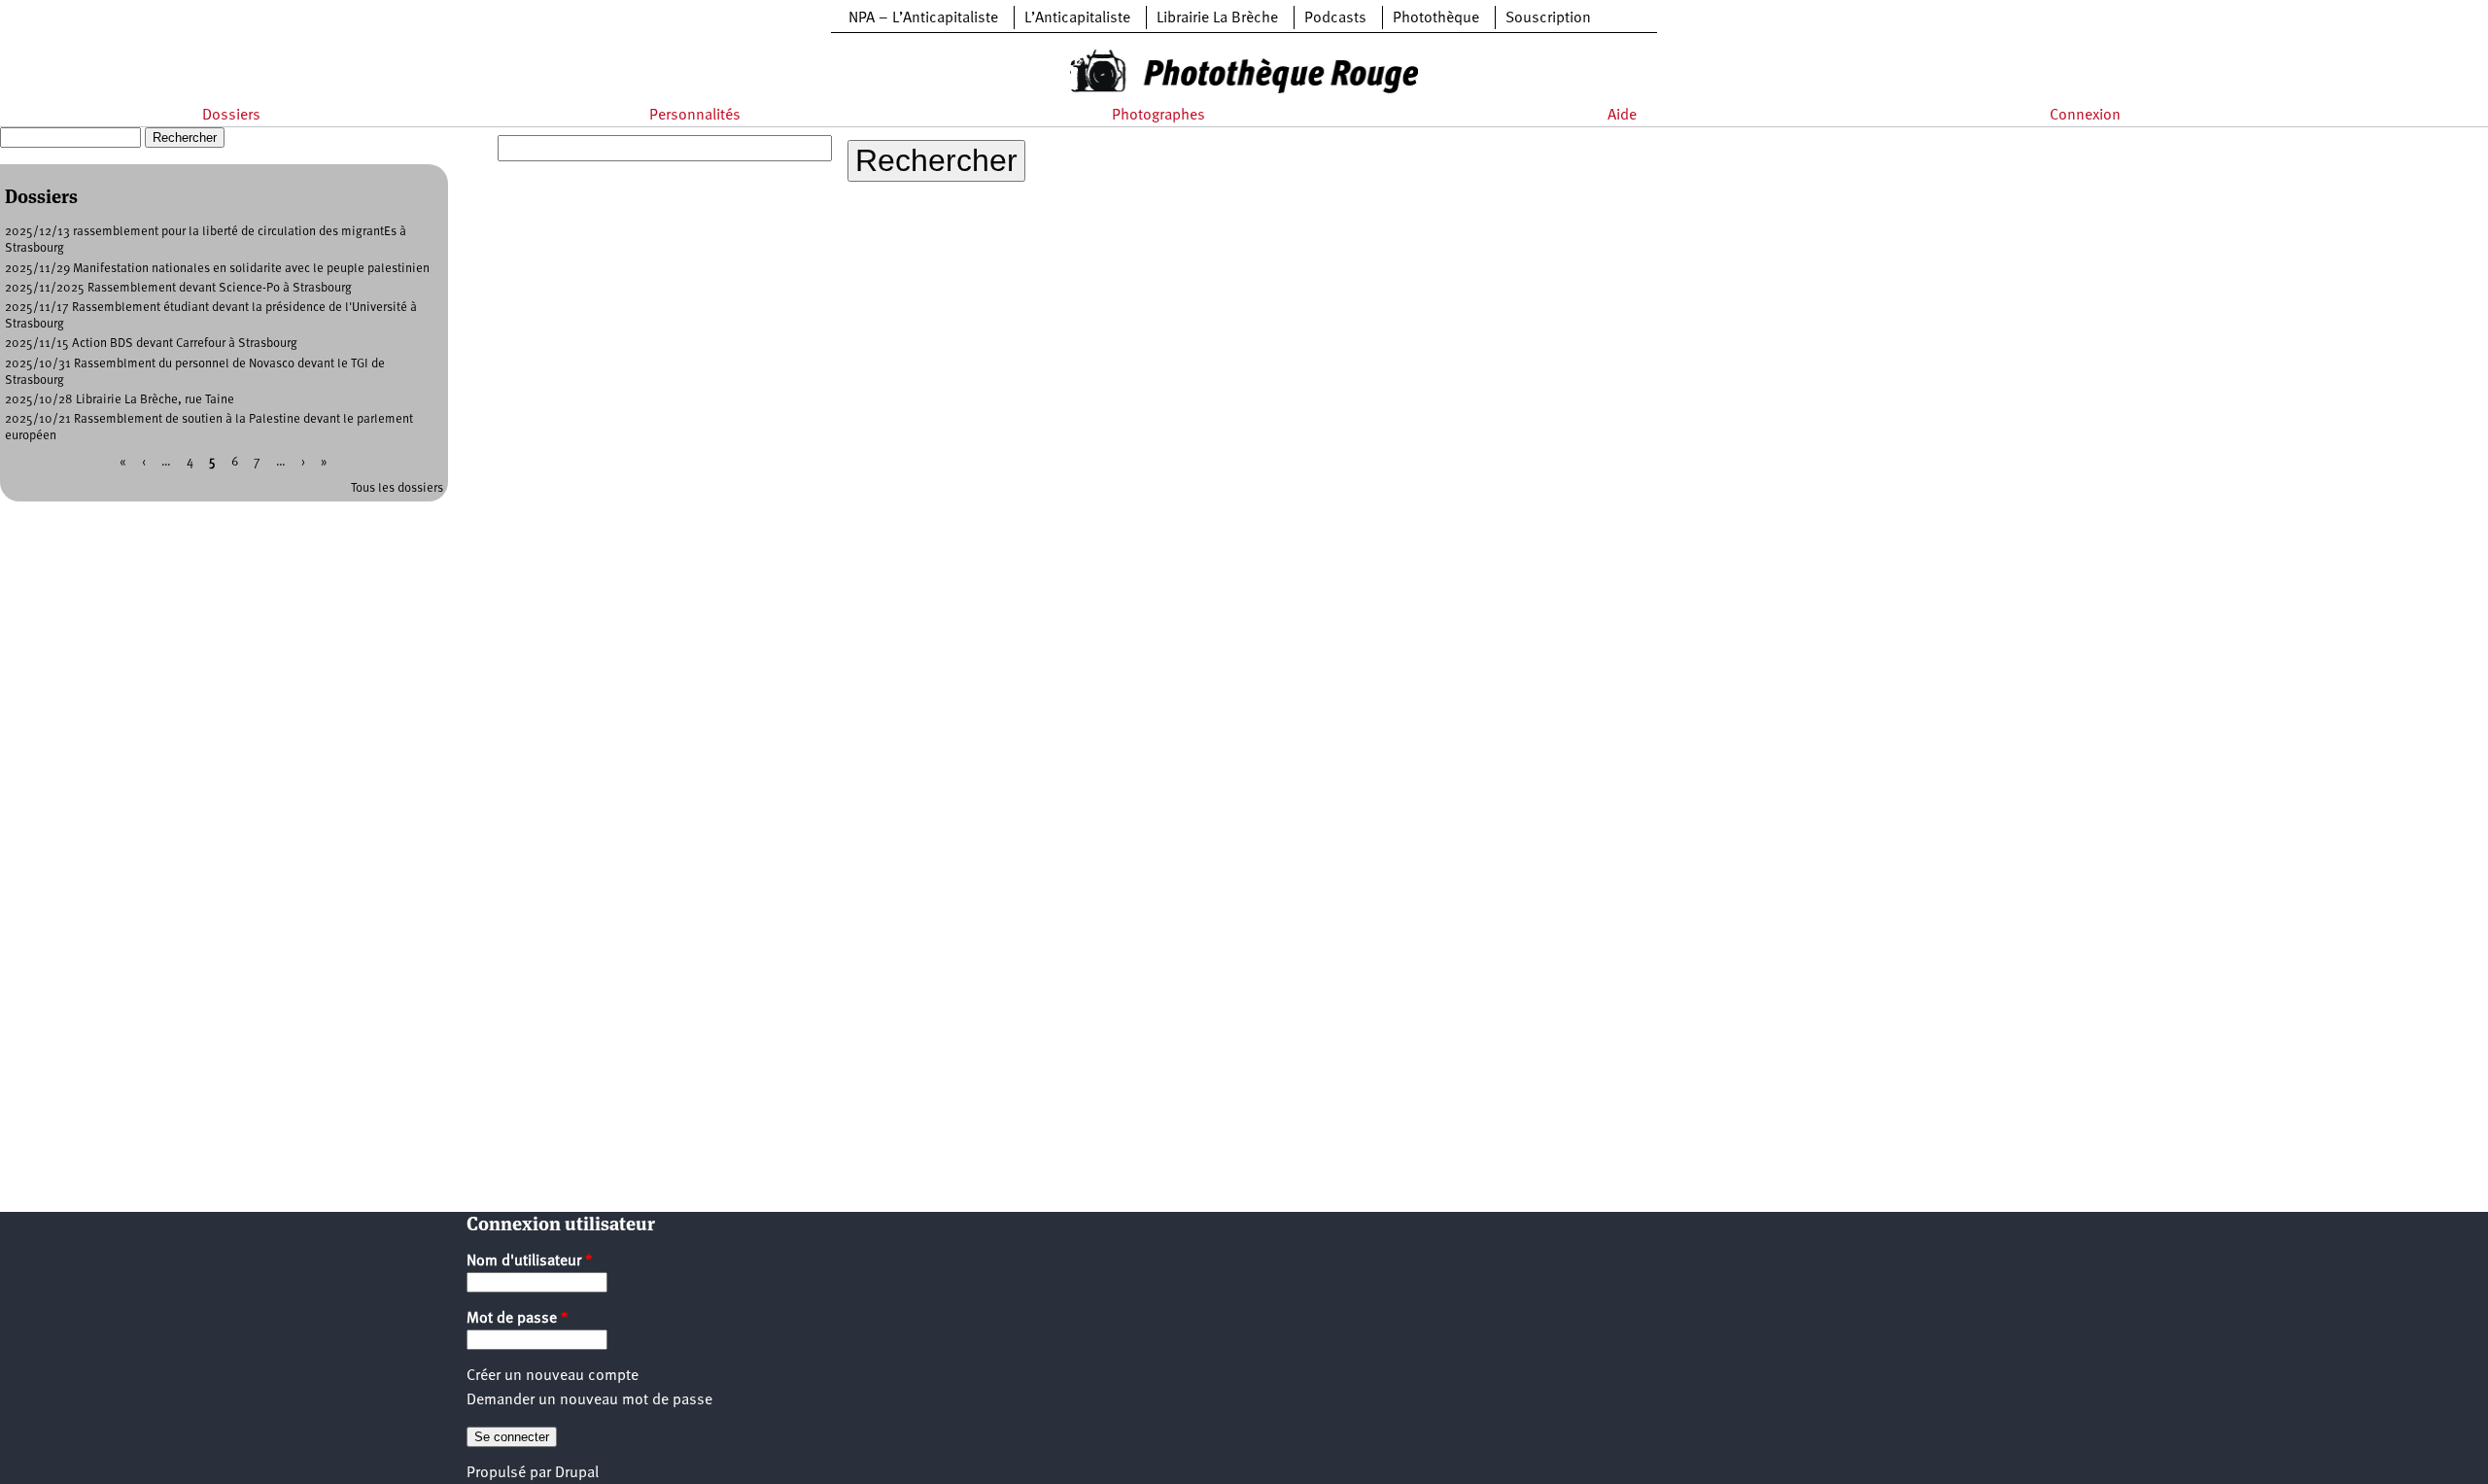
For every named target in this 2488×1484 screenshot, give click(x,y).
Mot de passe (518, 1319)
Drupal (577, 1473)
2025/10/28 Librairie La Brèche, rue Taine (120, 400)
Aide (1622, 116)
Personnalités (695, 116)
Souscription (1548, 18)
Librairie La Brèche (1217, 18)
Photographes (1158, 116)
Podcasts (1335, 18)
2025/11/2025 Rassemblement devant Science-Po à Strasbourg (178, 288)
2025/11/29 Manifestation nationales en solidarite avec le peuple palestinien (217, 269)
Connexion (2085, 116)
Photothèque (1436, 18)
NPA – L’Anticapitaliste (923, 18)
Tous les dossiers (397, 488)
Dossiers (231, 116)
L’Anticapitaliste (1077, 18)
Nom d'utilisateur (530, 1261)
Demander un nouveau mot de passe (589, 1400)
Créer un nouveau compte (553, 1376)
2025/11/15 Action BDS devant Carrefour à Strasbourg (151, 344)
